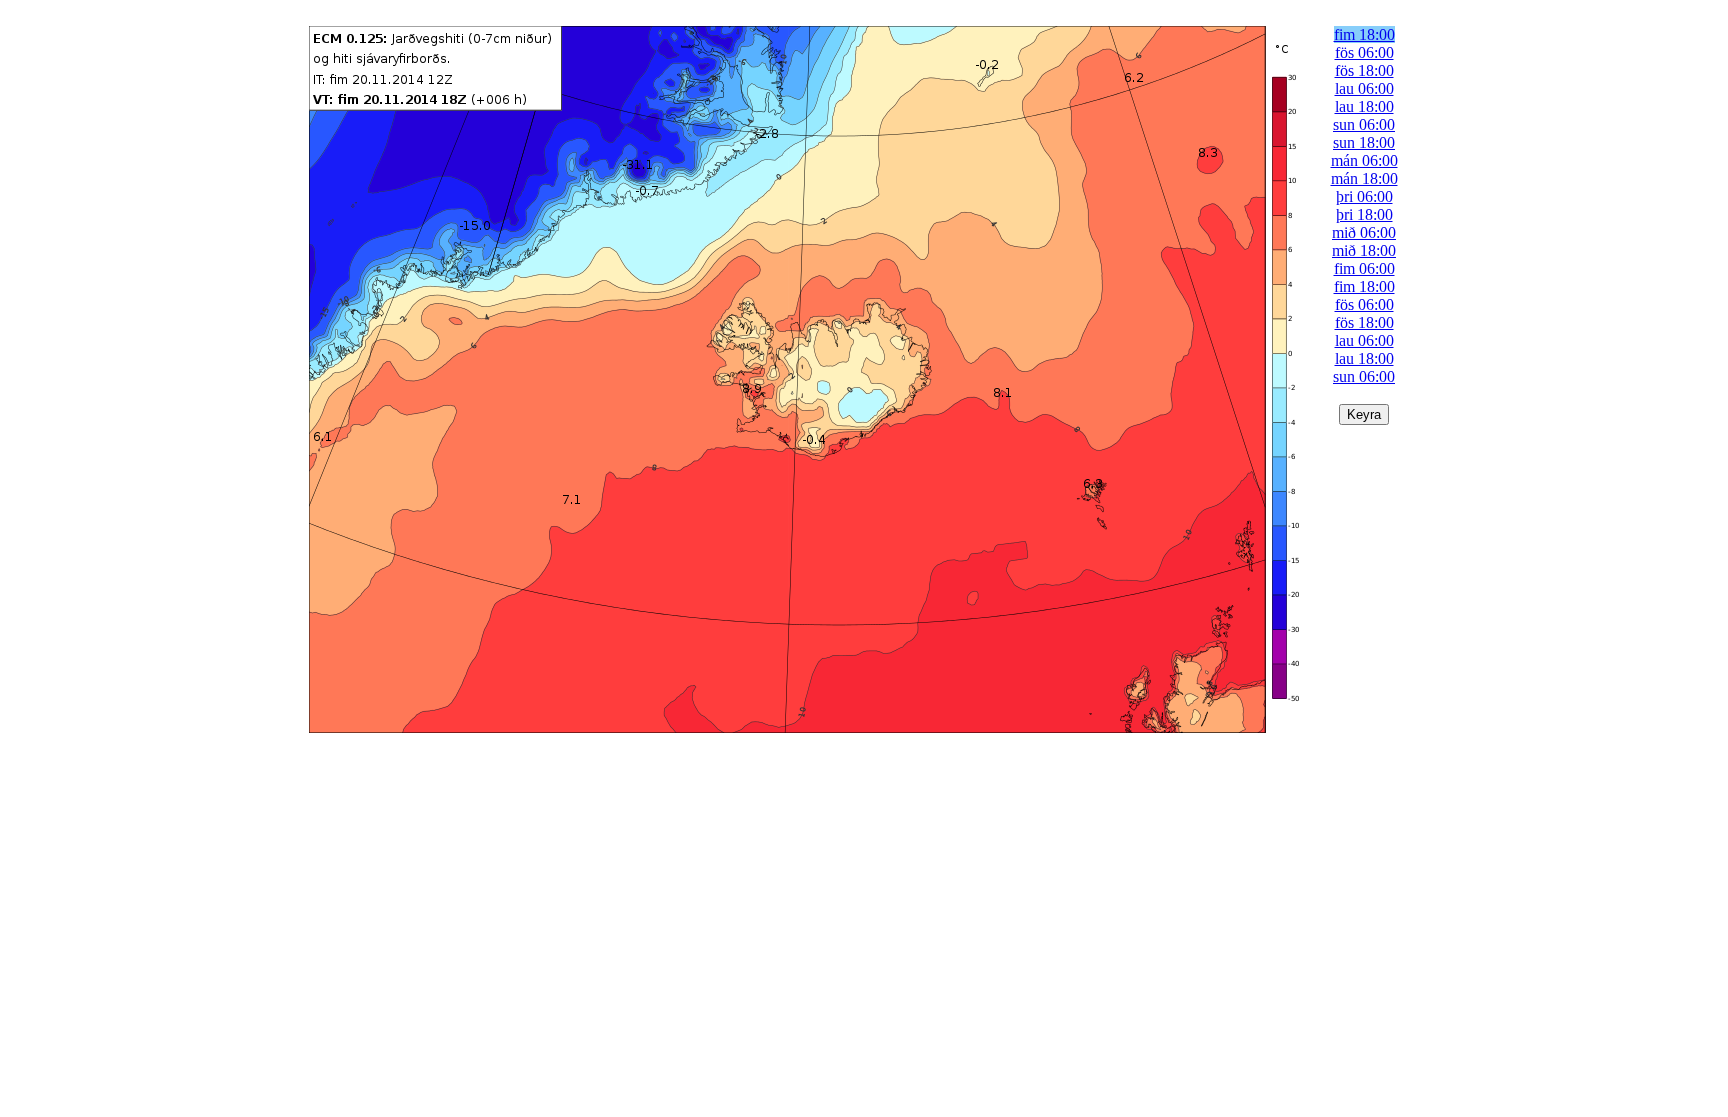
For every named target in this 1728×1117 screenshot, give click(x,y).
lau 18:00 (1364, 106)
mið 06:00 (1364, 232)
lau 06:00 (1364, 88)
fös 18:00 (1364, 70)
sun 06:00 (1364, 124)
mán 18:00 (1364, 178)
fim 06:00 (1364, 268)
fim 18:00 (1364, 34)
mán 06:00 (1364, 160)
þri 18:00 (1364, 214)
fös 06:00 (1364, 52)
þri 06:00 (1364, 196)
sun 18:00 (1364, 142)
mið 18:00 (1364, 250)
